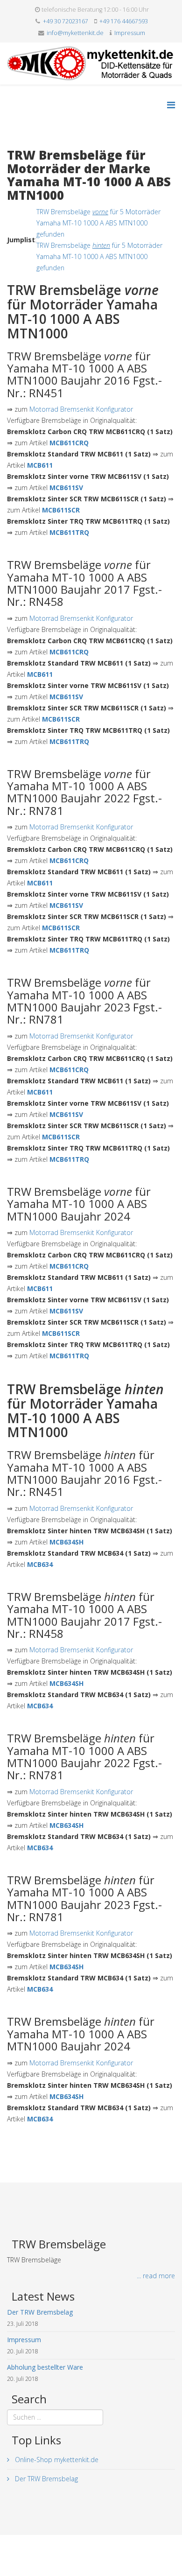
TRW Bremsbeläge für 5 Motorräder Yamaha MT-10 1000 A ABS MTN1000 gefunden (98, 223)
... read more (156, 2276)
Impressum (130, 33)
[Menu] (171, 105)
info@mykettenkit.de (75, 33)
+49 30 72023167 (66, 21)
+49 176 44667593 (124, 21)
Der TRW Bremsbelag (45, 2479)
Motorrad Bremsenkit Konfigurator (81, 409)
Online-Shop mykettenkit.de (56, 2460)
